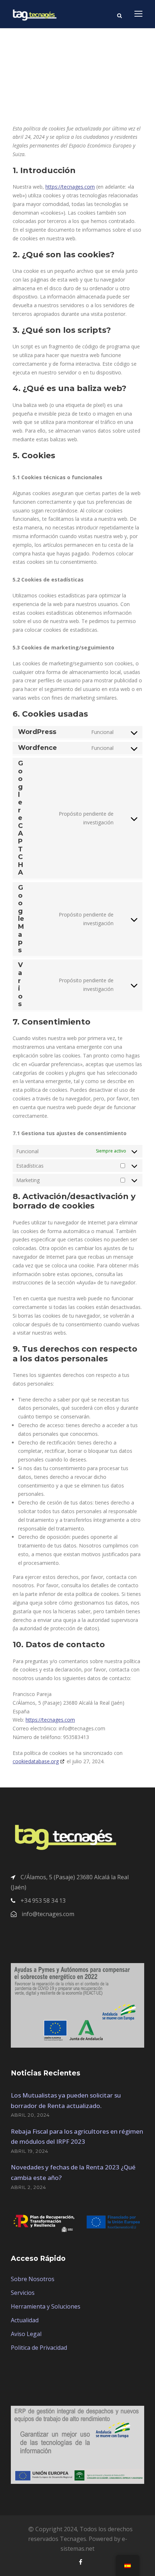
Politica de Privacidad (39, 2348)
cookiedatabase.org (36, 1761)
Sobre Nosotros (33, 2279)
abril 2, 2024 (28, 2187)
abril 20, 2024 (30, 2115)
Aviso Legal (26, 2334)
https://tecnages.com (70, 187)
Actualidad (25, 2320)
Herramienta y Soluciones (46, 2306)
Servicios (23, 2293)
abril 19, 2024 (30, 2151)
